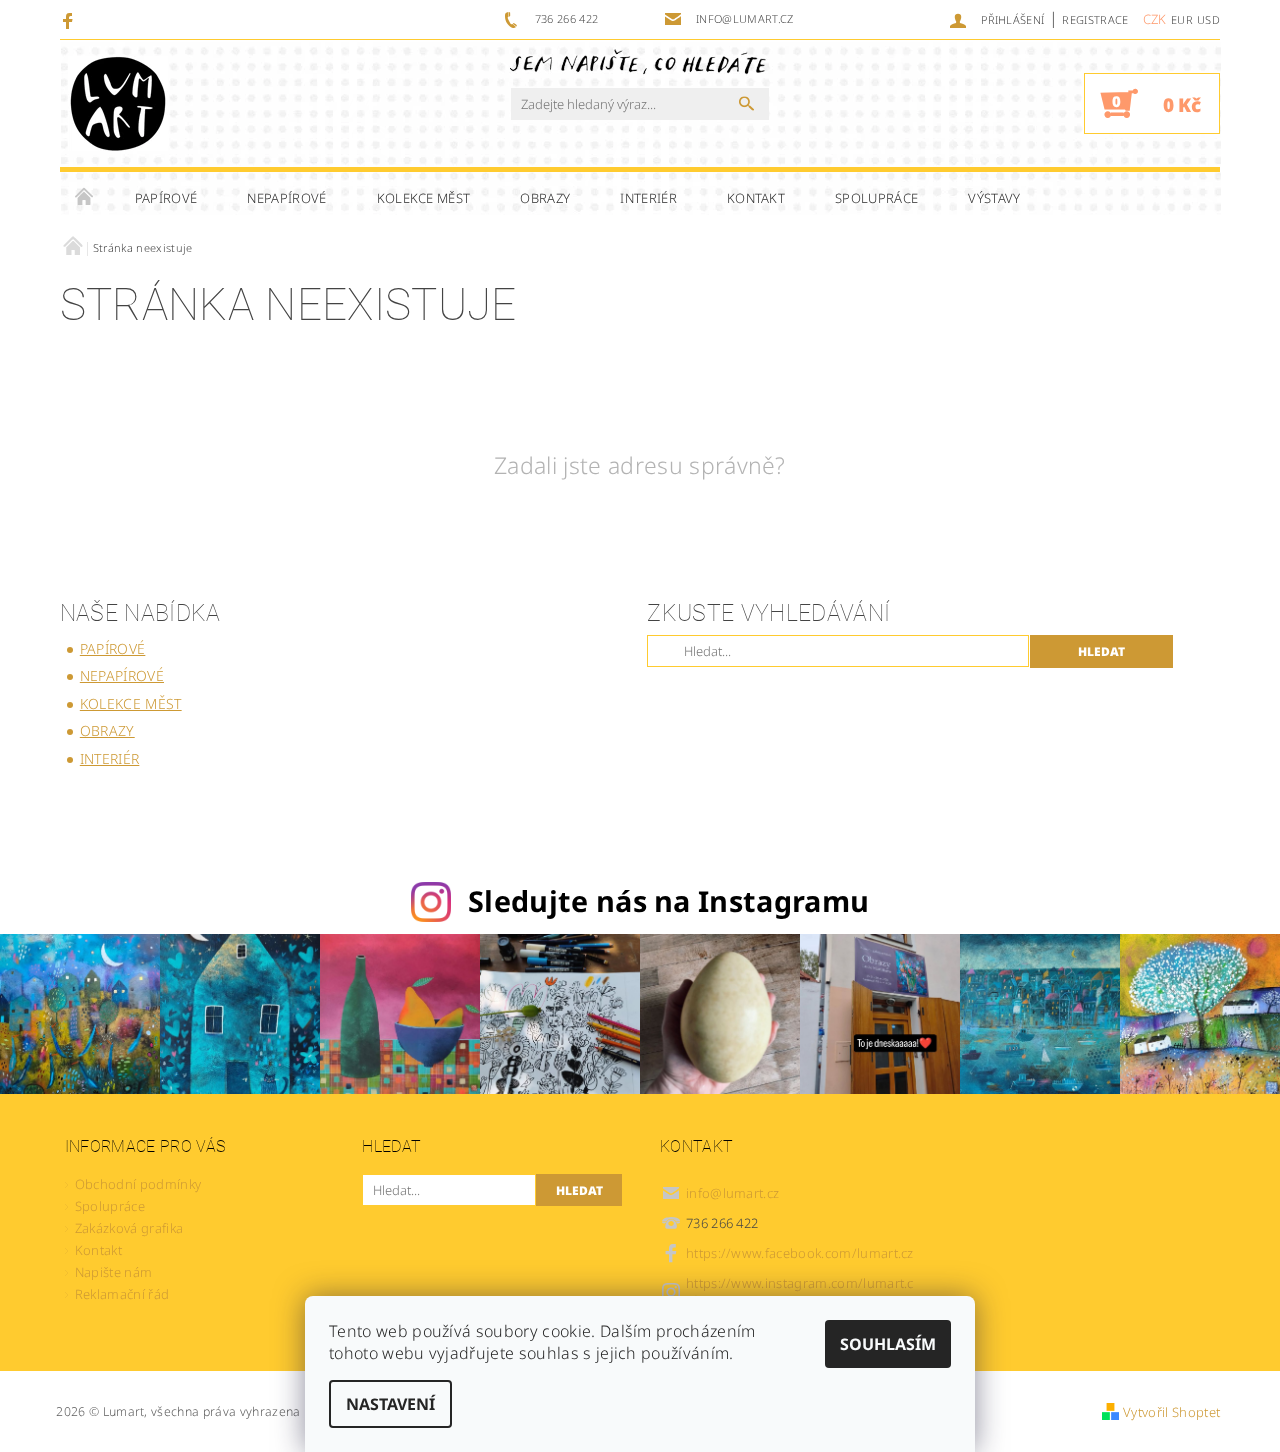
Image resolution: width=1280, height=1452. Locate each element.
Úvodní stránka (85, 198)
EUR (1182, 19)
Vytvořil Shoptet (1171, 1412)
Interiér (648, 198)
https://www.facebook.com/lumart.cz (800, 1253)
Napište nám (114, 1272)
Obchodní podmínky (138, 1184)
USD (1208, 19)
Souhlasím (888, 1344)
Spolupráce (876, 198)
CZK (1155, 19)
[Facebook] (70, 20)
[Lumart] (118, 103)
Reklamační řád (122, 1294)
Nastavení (390, 1404)
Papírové (166, 198)
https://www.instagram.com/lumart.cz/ (800, 1291)
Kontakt (756, 198)
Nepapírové (286, 198)
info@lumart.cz (733, 1193)
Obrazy (545, 198)
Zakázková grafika (129, 1228)
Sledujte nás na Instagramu (668, 900)
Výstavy (994, 198)
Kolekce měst (424, 198)
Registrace (1095, 19)
